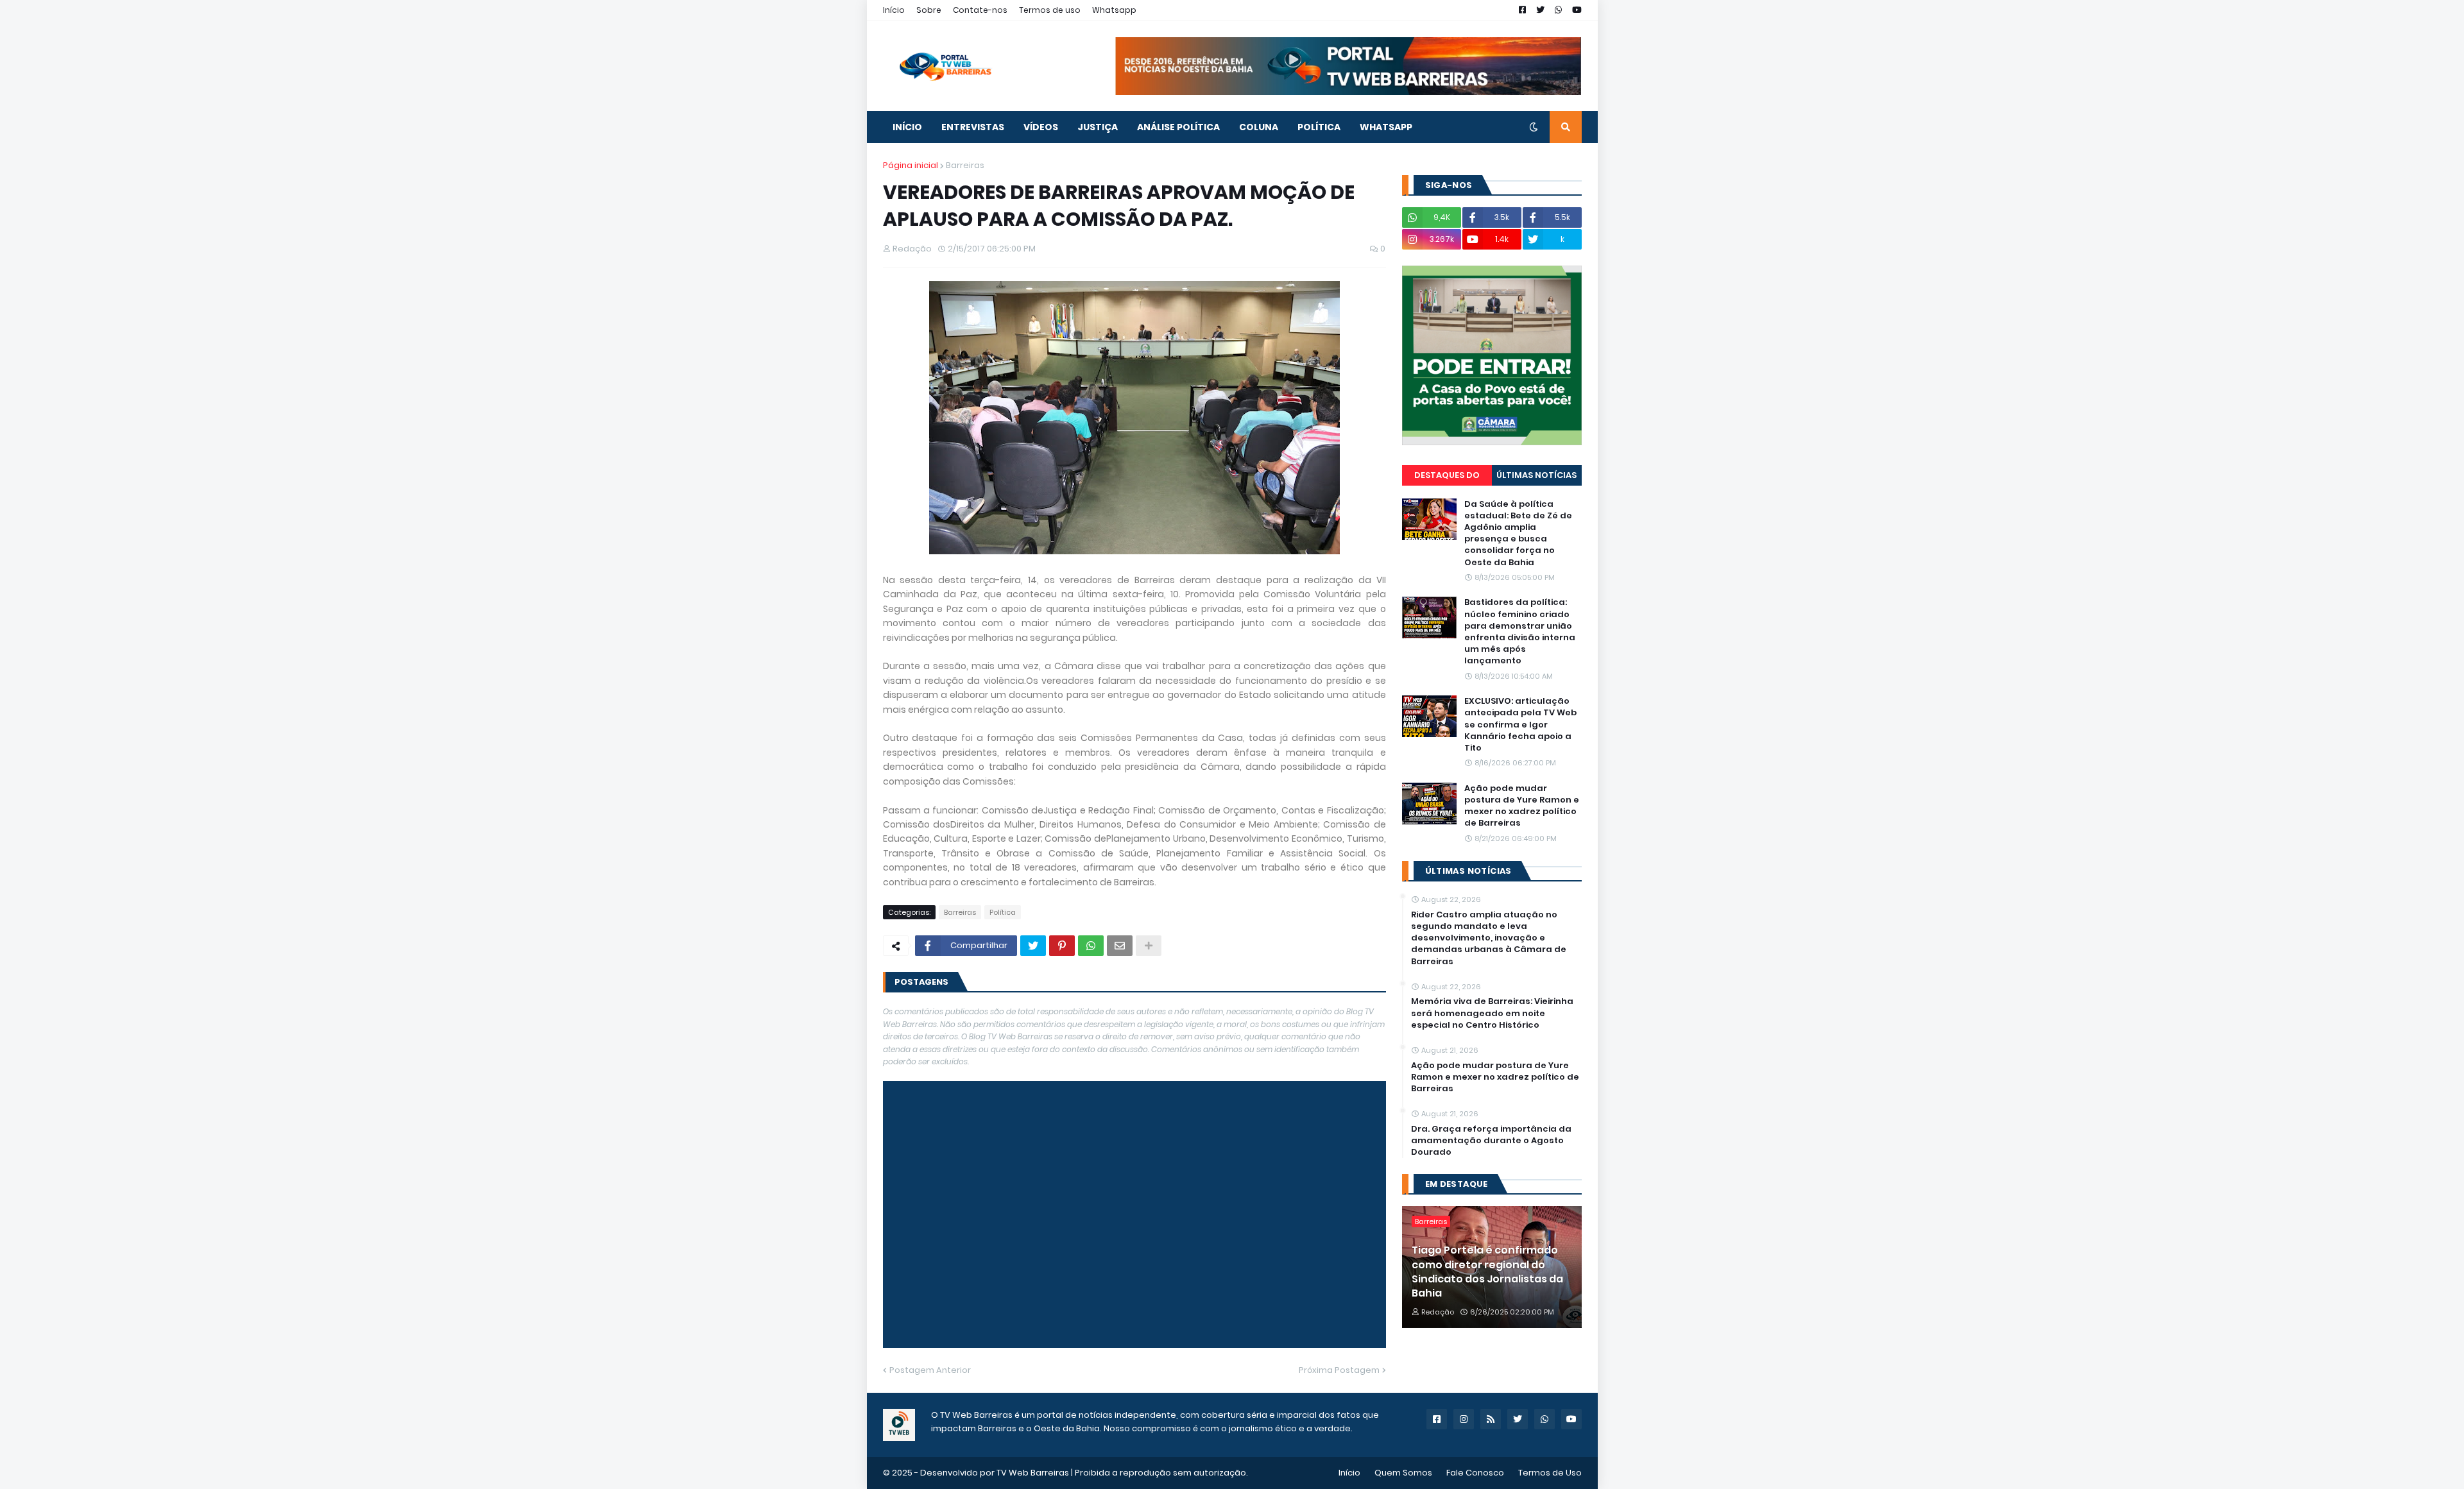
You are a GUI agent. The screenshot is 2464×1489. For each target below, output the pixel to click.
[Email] (1120, 946)
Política (1003, 912)
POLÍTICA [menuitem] (1319, 127)
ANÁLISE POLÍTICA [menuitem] (1178, 127)
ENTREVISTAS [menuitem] (973, 127)
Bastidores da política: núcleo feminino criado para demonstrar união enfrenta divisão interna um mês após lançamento (1520, 632)
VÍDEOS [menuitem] (1041, 127)
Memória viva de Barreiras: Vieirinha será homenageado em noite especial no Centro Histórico (1492, 1013)
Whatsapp (1114, 10)
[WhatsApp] (1091, 946)
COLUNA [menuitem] (1259, 127)
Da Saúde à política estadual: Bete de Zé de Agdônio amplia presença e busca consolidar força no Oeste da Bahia (1518, 533)
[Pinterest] (1062, 946)
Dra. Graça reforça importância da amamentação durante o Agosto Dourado (1491, 1141)
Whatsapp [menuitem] (1386, 127)
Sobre (929, 10)
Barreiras (965, 165)
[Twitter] (1033, 946)
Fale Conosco (1475, 1473)
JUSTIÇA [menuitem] (1098, 127)
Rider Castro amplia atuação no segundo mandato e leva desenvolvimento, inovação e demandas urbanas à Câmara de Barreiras (1489, 938)
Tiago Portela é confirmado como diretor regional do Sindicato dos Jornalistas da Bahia (1487, 1272)
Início (894, 10)
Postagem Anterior (930, 1370)
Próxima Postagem (1339, 1370)
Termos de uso (1050, 10)
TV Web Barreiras (1033, 1473)
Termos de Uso (1550, 1473)
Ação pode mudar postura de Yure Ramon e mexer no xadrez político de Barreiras (1522, 806)
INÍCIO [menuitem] (907, 127)
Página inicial (911, 165)
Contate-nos (980, 10)
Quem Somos (1403, 1473)
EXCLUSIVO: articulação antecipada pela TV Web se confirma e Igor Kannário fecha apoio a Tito (1520, 725)
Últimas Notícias (1536, 475)
